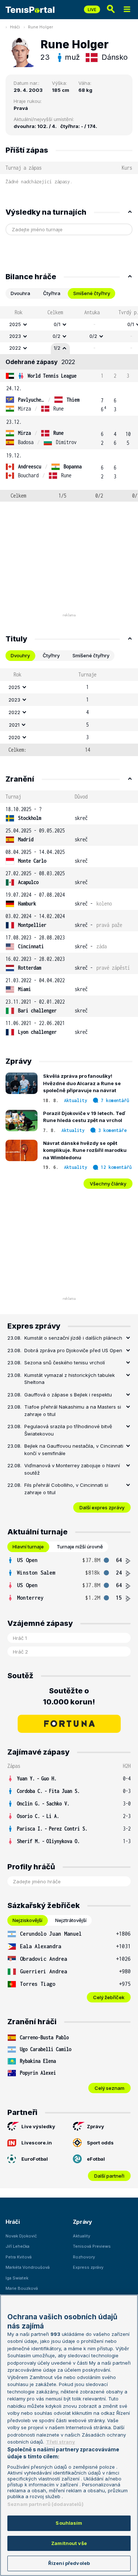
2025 (15, 324)
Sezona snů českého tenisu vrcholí (65, 1363)
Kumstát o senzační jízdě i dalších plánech (73, 1338)
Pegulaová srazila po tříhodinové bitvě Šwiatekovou (68, 1430)
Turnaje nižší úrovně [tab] (80, 1547)
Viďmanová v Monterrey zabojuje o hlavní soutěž (72, 1469)
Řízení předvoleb (69, 2563)
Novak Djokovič (21, 2236)
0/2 (56, 336)
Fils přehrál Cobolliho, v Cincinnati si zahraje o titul (66, 1489)
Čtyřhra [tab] (52, 293)
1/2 (57, 348)
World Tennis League (52, 376)
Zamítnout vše (69, 2543)
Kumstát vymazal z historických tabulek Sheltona (70, 1379)
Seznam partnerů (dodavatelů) (45, 2504)
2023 (15, 336)
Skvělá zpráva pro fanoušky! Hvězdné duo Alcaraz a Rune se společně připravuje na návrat (82, 1083)
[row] (69, 325)
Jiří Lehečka (17, 2246)
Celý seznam (109, 2088)
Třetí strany (61, 2442)
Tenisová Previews (92, 2246)
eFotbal (96, 2159)
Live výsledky (38, 2126)
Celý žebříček (109, 1997)
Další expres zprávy (102, 1507)
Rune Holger (40, 27)
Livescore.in (37, 2143)
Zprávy (95, 2126)
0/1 (57, 324)
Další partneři (109, 2176)
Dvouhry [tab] (20, 655)
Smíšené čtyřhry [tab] (92, 293)
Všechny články (108, 1184)
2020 (14, 737)
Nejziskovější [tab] (27, 1920)
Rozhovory (84, 2257)
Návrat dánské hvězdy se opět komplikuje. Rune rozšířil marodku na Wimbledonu (85, 1150)
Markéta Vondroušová (28, 2267)
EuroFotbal (35, 2159)
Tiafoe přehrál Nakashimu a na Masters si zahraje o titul (73, 1410)
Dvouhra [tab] (20, 293)
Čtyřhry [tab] (51, 655)
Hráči (15, 27)
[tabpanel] (69, 404)
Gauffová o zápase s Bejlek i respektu (68, 1395)
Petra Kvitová (19, 2257)
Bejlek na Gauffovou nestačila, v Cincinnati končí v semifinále (74, 1450)
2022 (15, 348)
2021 (14, 725)
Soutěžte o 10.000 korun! (69, 1696)
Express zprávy (88, 2267)
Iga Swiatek (17, 2278)
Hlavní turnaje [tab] (28, 1547)
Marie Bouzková (22, 2288)
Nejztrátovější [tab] (71, 1920)
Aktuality (76, 1100)
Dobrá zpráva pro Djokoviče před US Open (73, 1350)
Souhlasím (69, 2523)
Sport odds (100, 2143)
